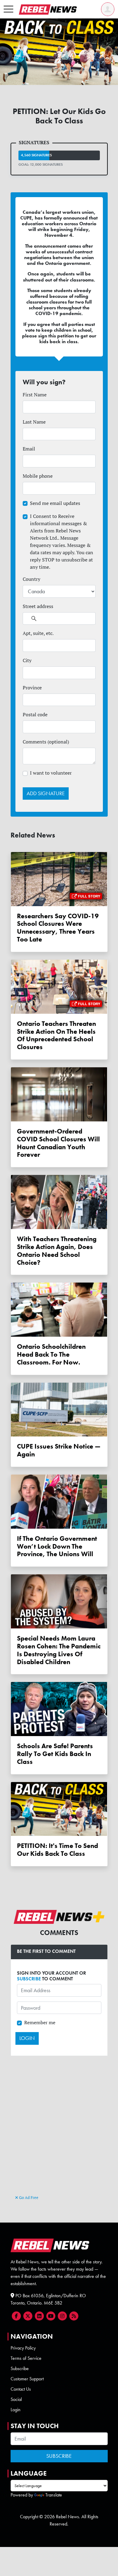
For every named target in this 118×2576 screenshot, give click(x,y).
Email (29, 449)
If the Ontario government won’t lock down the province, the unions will (57, 1546)
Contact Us (21, 2389)
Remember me (40, 2022)
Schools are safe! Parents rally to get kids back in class (55, 1754)
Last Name (34, 422)
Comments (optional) (46, 742)
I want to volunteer (51, 773)
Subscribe (20, 2368)
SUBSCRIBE (29, 1979)
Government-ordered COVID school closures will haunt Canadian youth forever (58, 1143)
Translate (54, 2495)
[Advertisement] (59, 2132)
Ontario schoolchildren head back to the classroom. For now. (51, 1354)
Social (16, 2399)
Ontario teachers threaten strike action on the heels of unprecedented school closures (56, 1035)
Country (31, 579)
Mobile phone (38, 476)
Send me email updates (55, 503)
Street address (38, 606)
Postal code (35, 714)
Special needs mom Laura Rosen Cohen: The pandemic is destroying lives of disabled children (59, 1650)
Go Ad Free (28, 2197)
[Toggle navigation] (8, 9)
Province (32, 688)
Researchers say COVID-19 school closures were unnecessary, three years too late (58, 928)
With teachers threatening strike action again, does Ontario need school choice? (57, 1251)
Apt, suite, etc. (38, 633)
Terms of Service (26, 2358)
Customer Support (27, 2379)
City (27, 660)
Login (16, 2410)
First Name (35, 395)
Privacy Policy (23, 2348)
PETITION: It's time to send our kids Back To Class (57, 1850)
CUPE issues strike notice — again (59, 1450)
